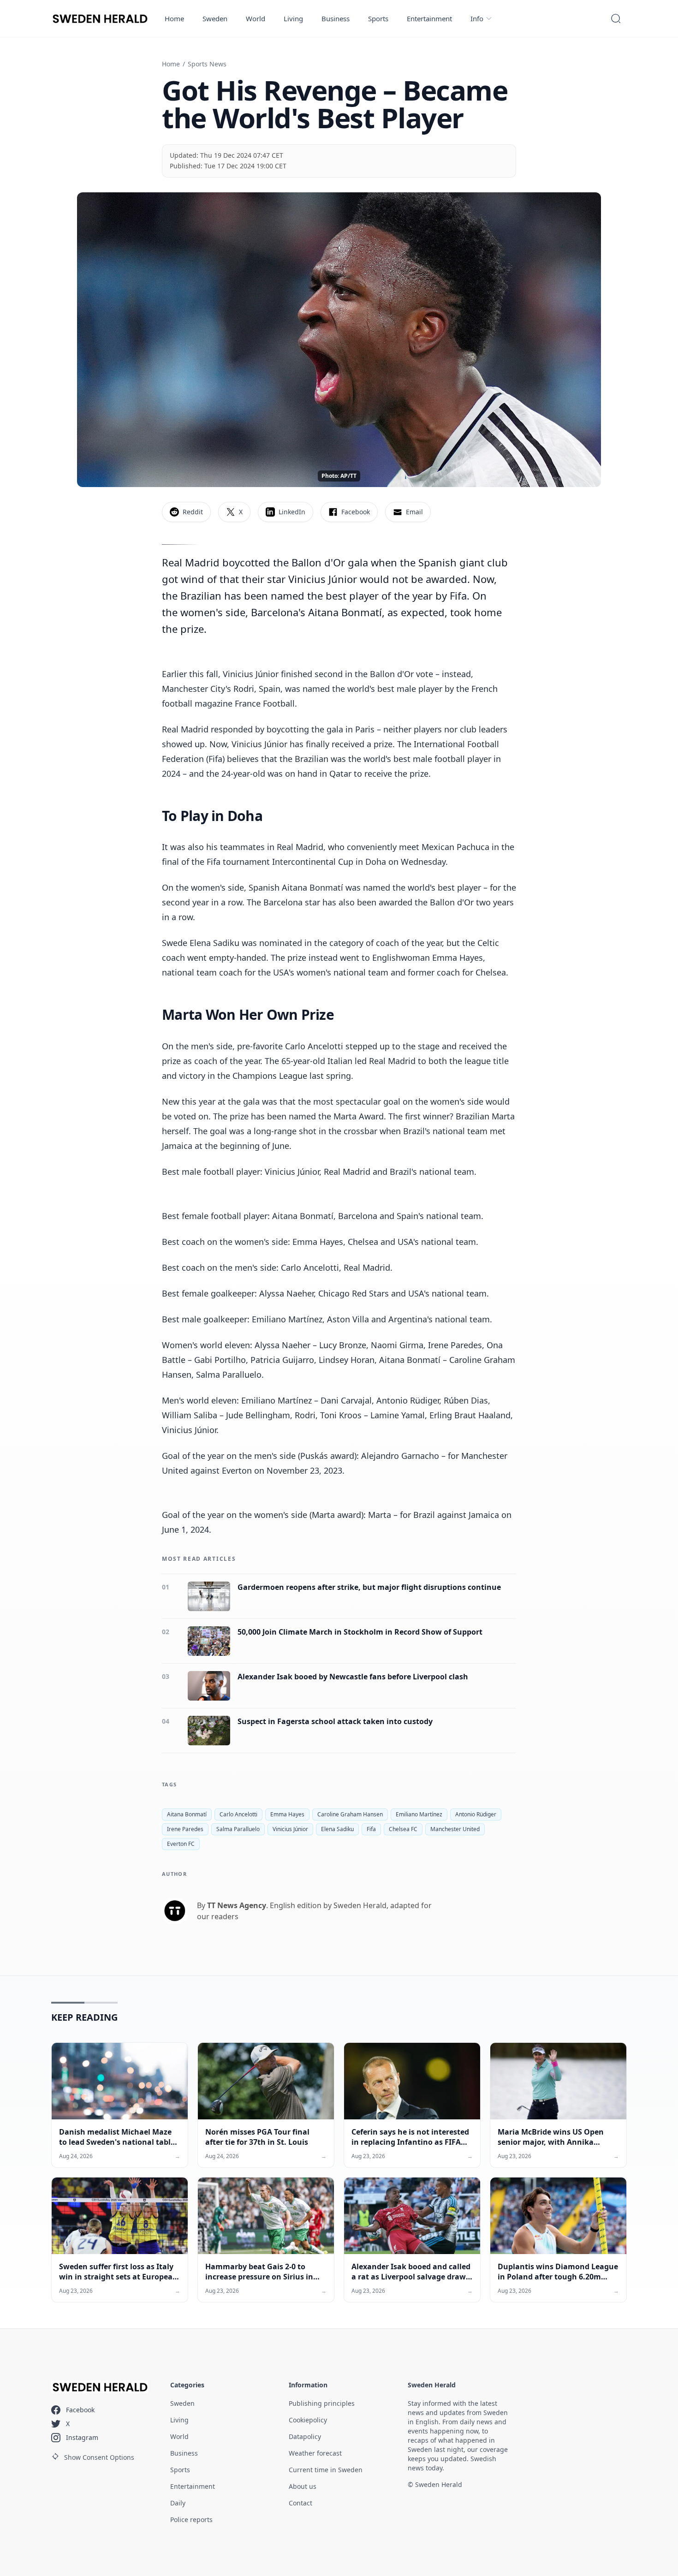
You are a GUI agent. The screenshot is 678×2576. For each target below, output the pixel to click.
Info (477, 18)
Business (336, 18)
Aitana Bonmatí (187, 1814)
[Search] (616, 18)
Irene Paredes (185, 1829)
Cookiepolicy (308, 2420)
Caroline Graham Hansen (350, 1814)
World (256, 18)
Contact (300, 2503)
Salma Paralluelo (238, 1829)
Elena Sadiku (337, 1829)
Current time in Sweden (326, 2470)
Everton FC (181, 1844)
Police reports (191, 2519)
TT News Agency (237, 1905)
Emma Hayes (287, 1814)
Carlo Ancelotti (238, 1814)
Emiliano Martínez (419, 1814)
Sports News (207, 64)
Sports (378, 18)
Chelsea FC (403, 1829)
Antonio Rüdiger (476, 1814)
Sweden (215, 18)
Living (293, 18)
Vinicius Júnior (290, 1829)
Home (174, 18)
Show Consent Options (99, 2457)
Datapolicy (305, 2436)
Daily (178, 2503)
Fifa (371, 1829)
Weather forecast (315, 2453)
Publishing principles (322, 2403)
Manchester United (455, 1829)
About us (303, 2486)
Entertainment (429, 18)
